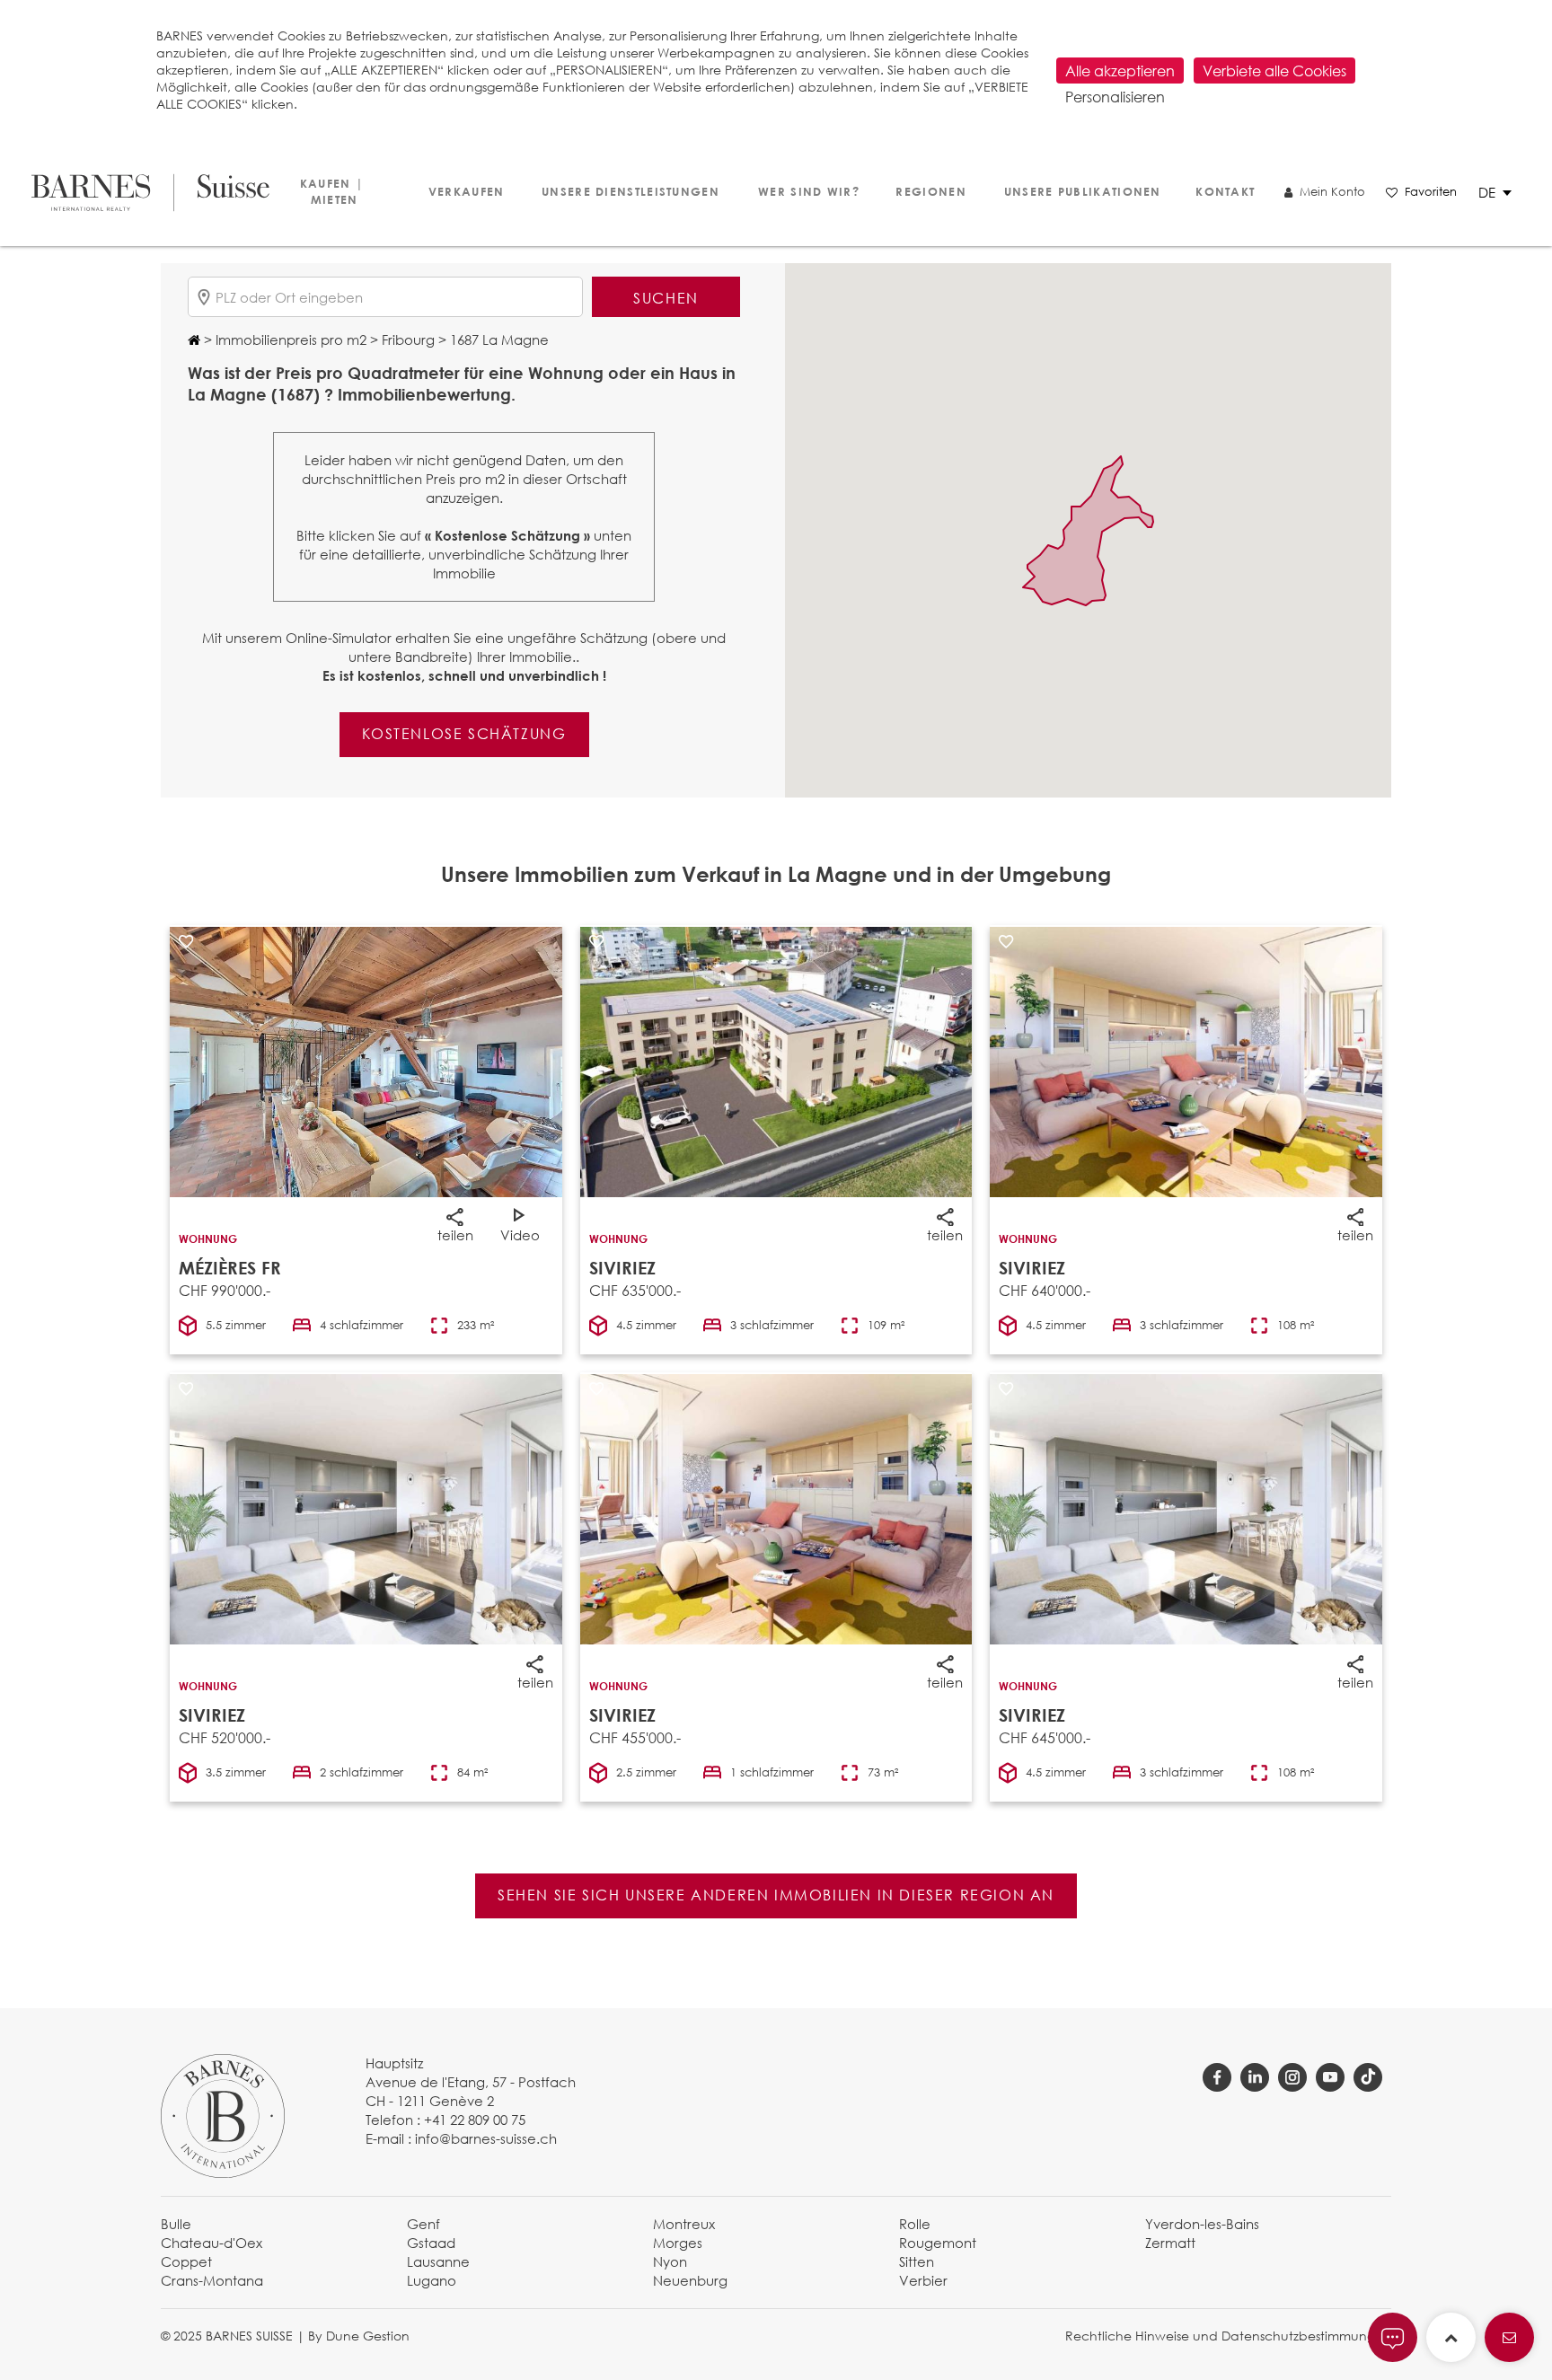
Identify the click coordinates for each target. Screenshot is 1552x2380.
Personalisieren (1115, 97)
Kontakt (1225, 191)
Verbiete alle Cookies (1274, 71)
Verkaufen (467, 191)
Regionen (930, 191)
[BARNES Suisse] (147, 193)
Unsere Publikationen (1082, 191)
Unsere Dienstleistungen (630, 191)
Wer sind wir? (807, 191)
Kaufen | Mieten (332, 191)
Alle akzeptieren (1120, 71)
